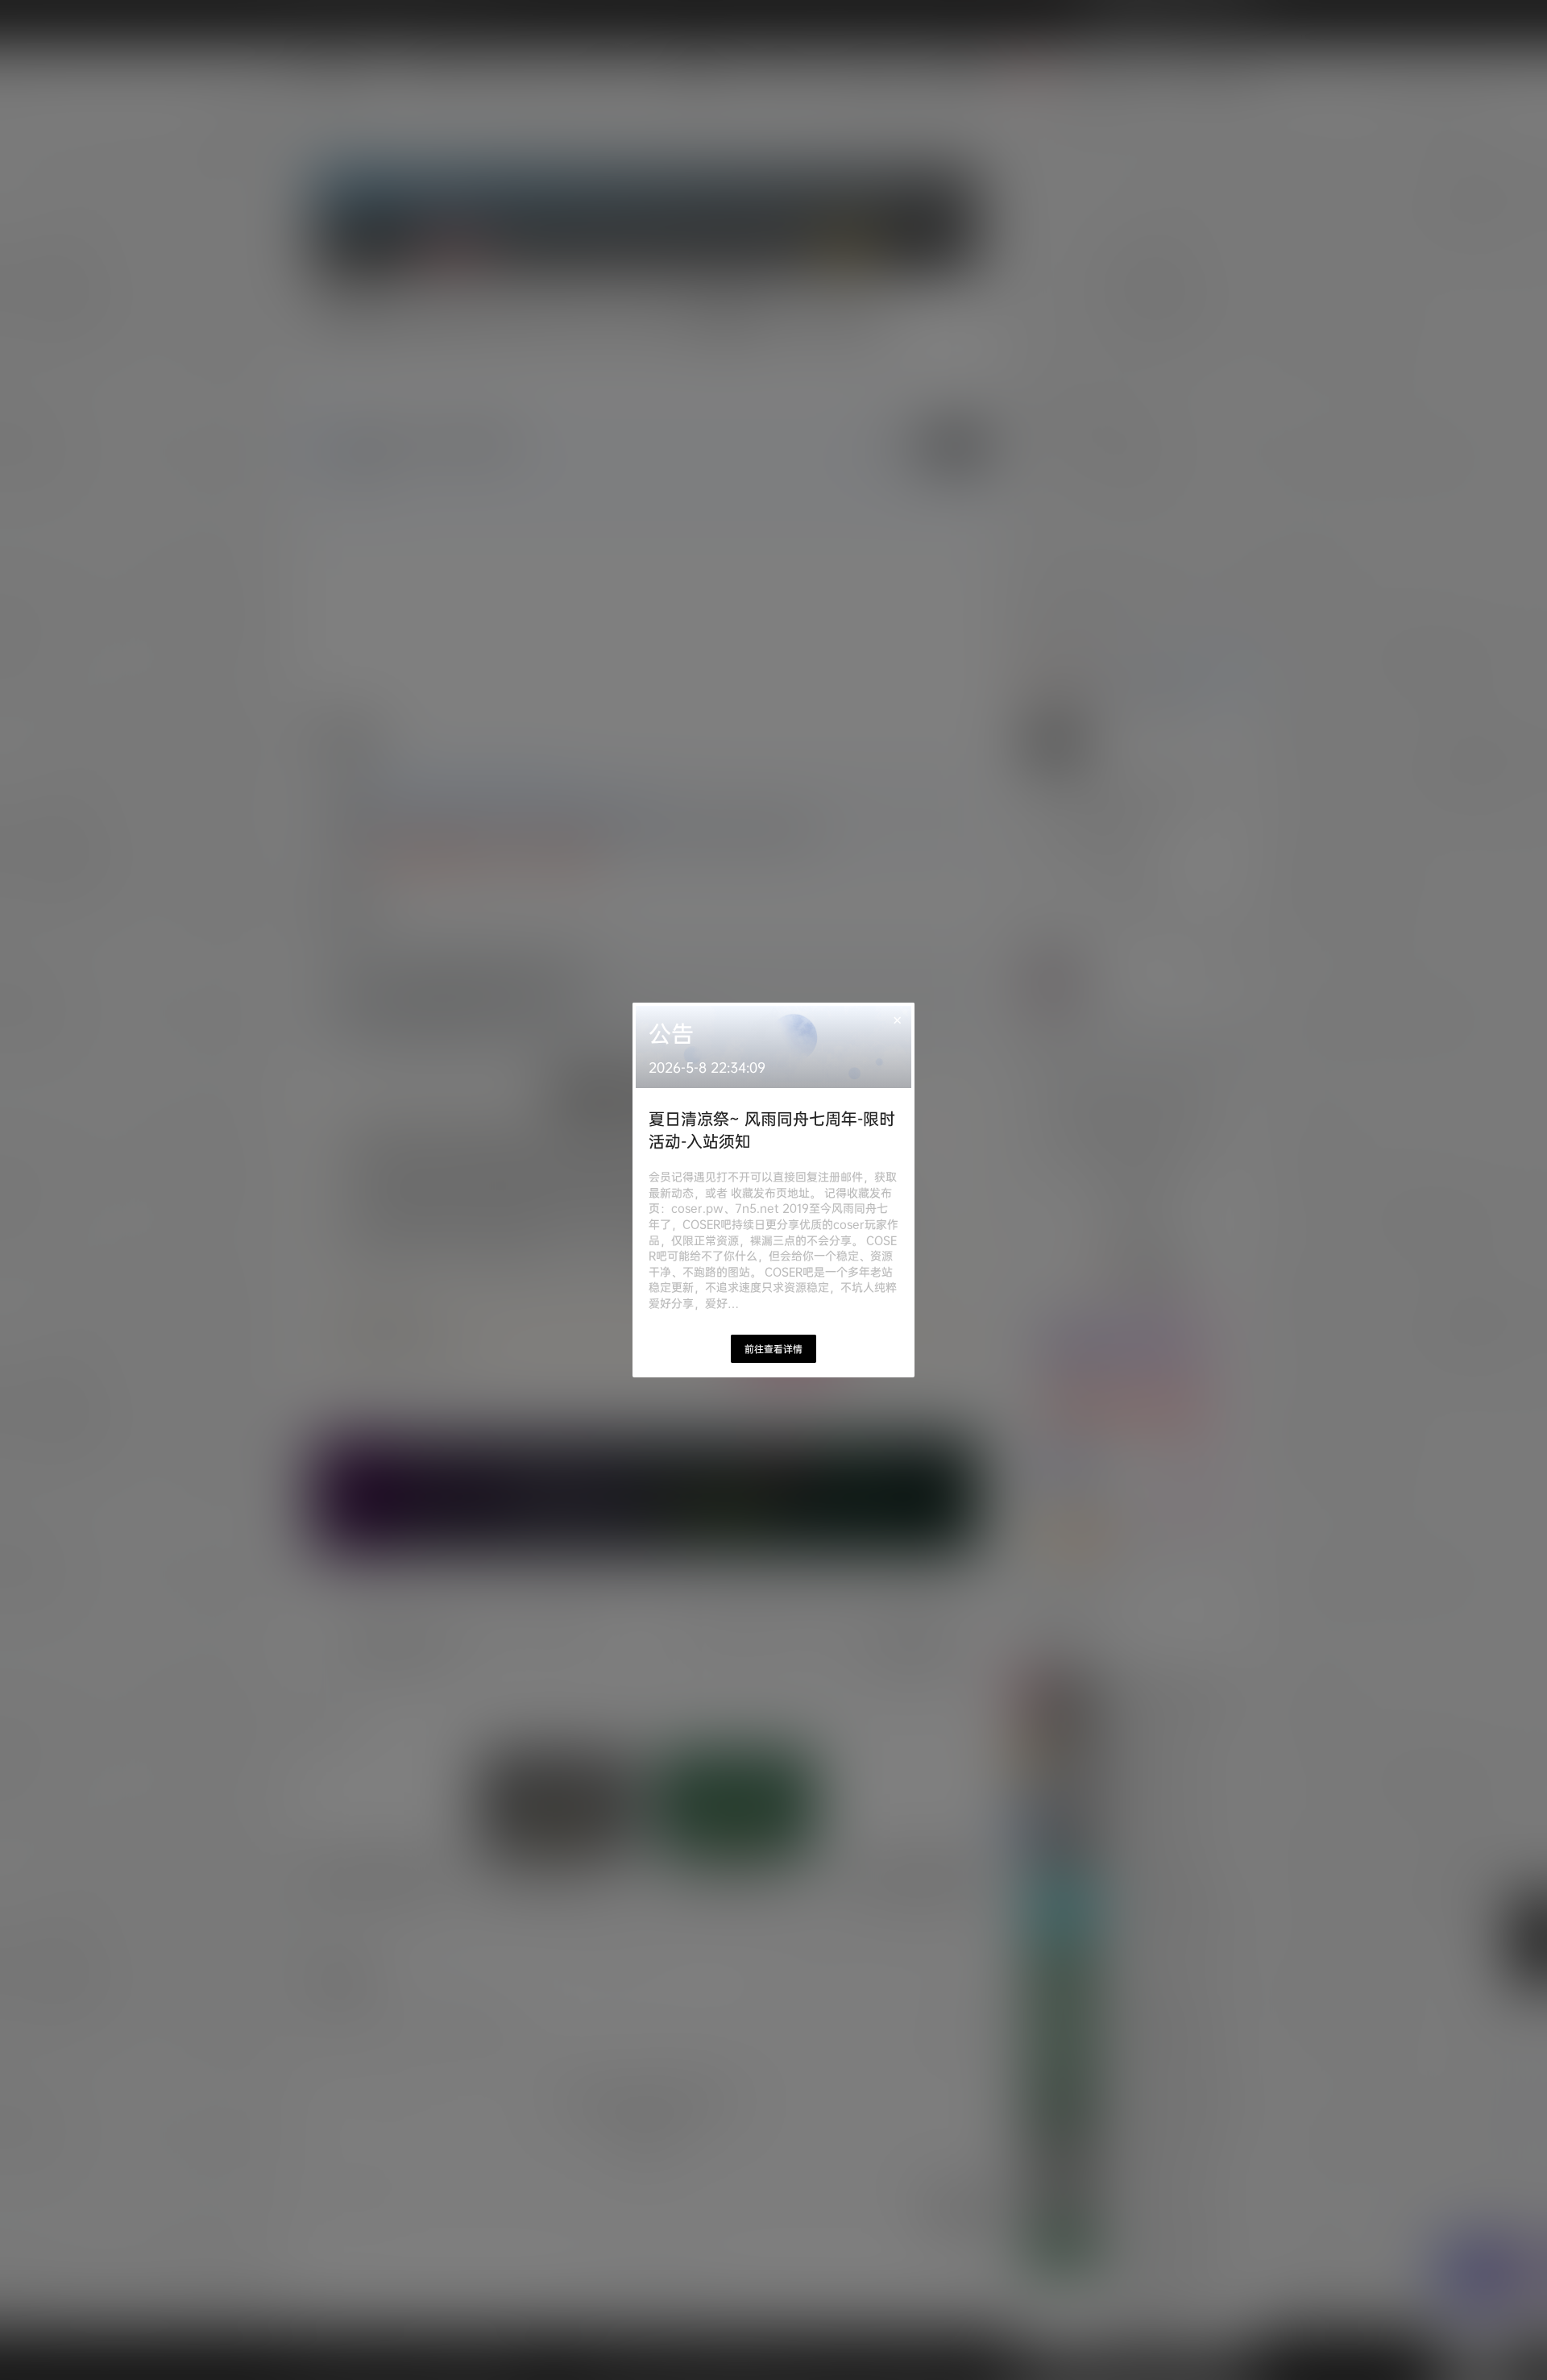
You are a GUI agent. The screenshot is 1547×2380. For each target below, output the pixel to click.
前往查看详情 (773, 1349)
